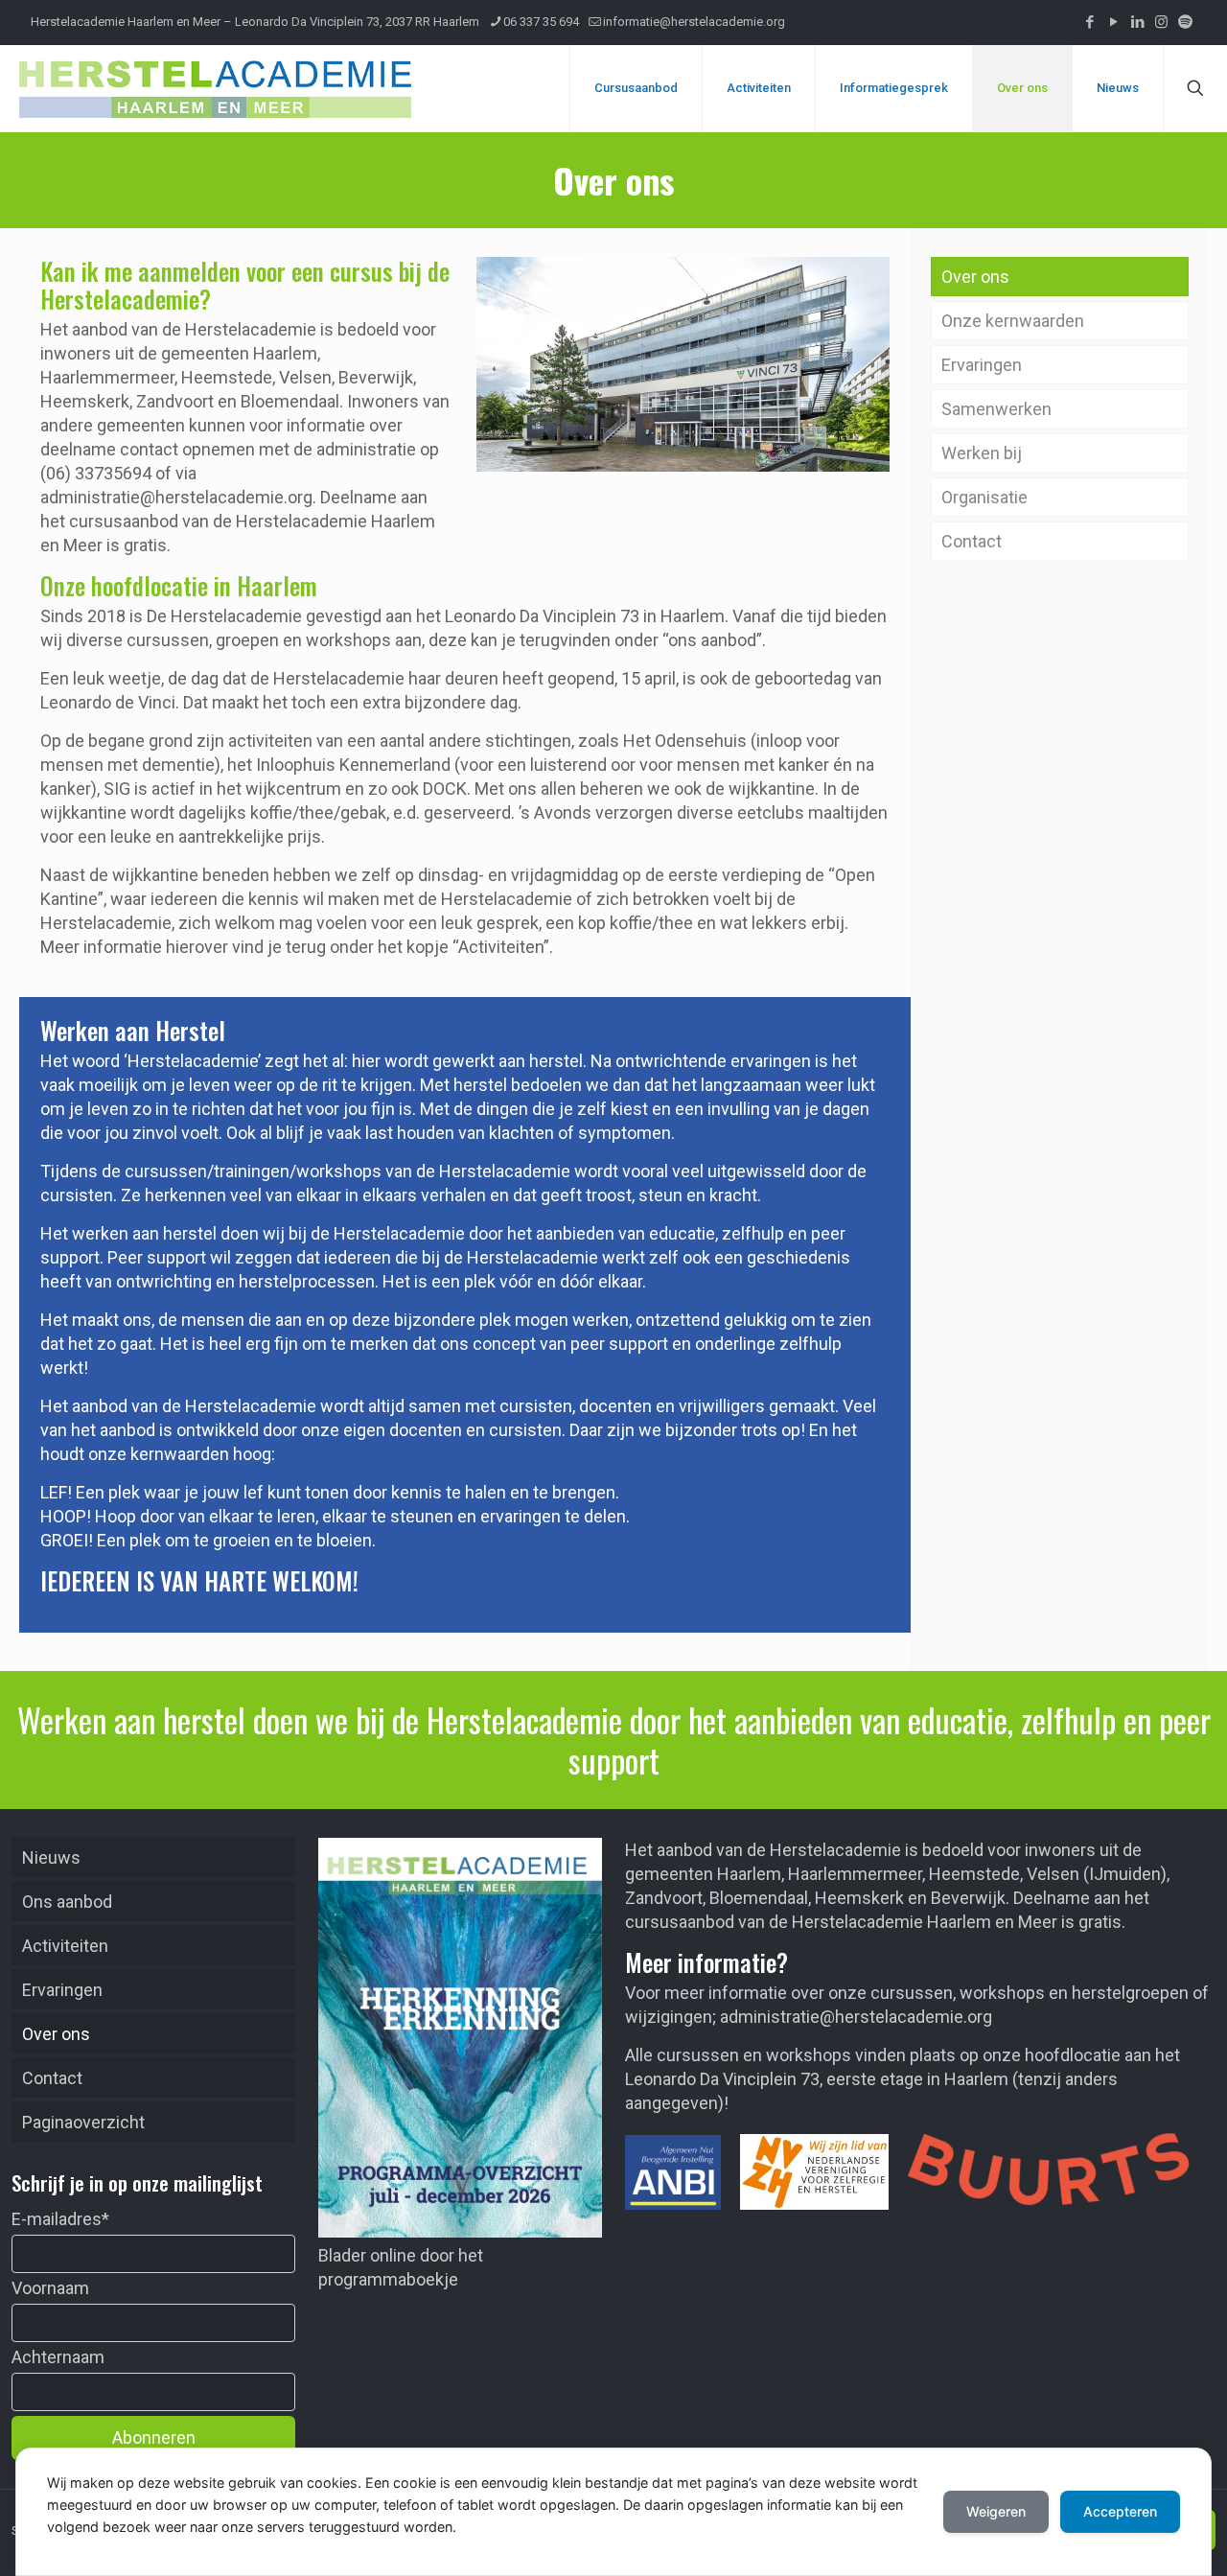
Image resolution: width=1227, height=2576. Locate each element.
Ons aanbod (67, 1902)
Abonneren (154, 2437)
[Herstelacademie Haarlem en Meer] (215, 88)
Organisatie (984, 497)
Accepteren (1120, 2511)
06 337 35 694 (541, 22)
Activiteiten (65, 1946)
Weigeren (996, 2511)
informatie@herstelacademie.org (694, 22)
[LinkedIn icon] (1137, 22)
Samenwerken (996, 409)
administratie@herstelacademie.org (856, 2017)
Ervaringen (982, 365)
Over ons (975, 277)
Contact (972, 541)
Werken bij (982, 453)
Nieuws (51, 1857)
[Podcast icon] (1185, 22)
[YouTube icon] (1113, 22)
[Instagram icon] (1161, 22)
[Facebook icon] (1089, 22)
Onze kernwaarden (1013, 321)
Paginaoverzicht (83, 2122)
